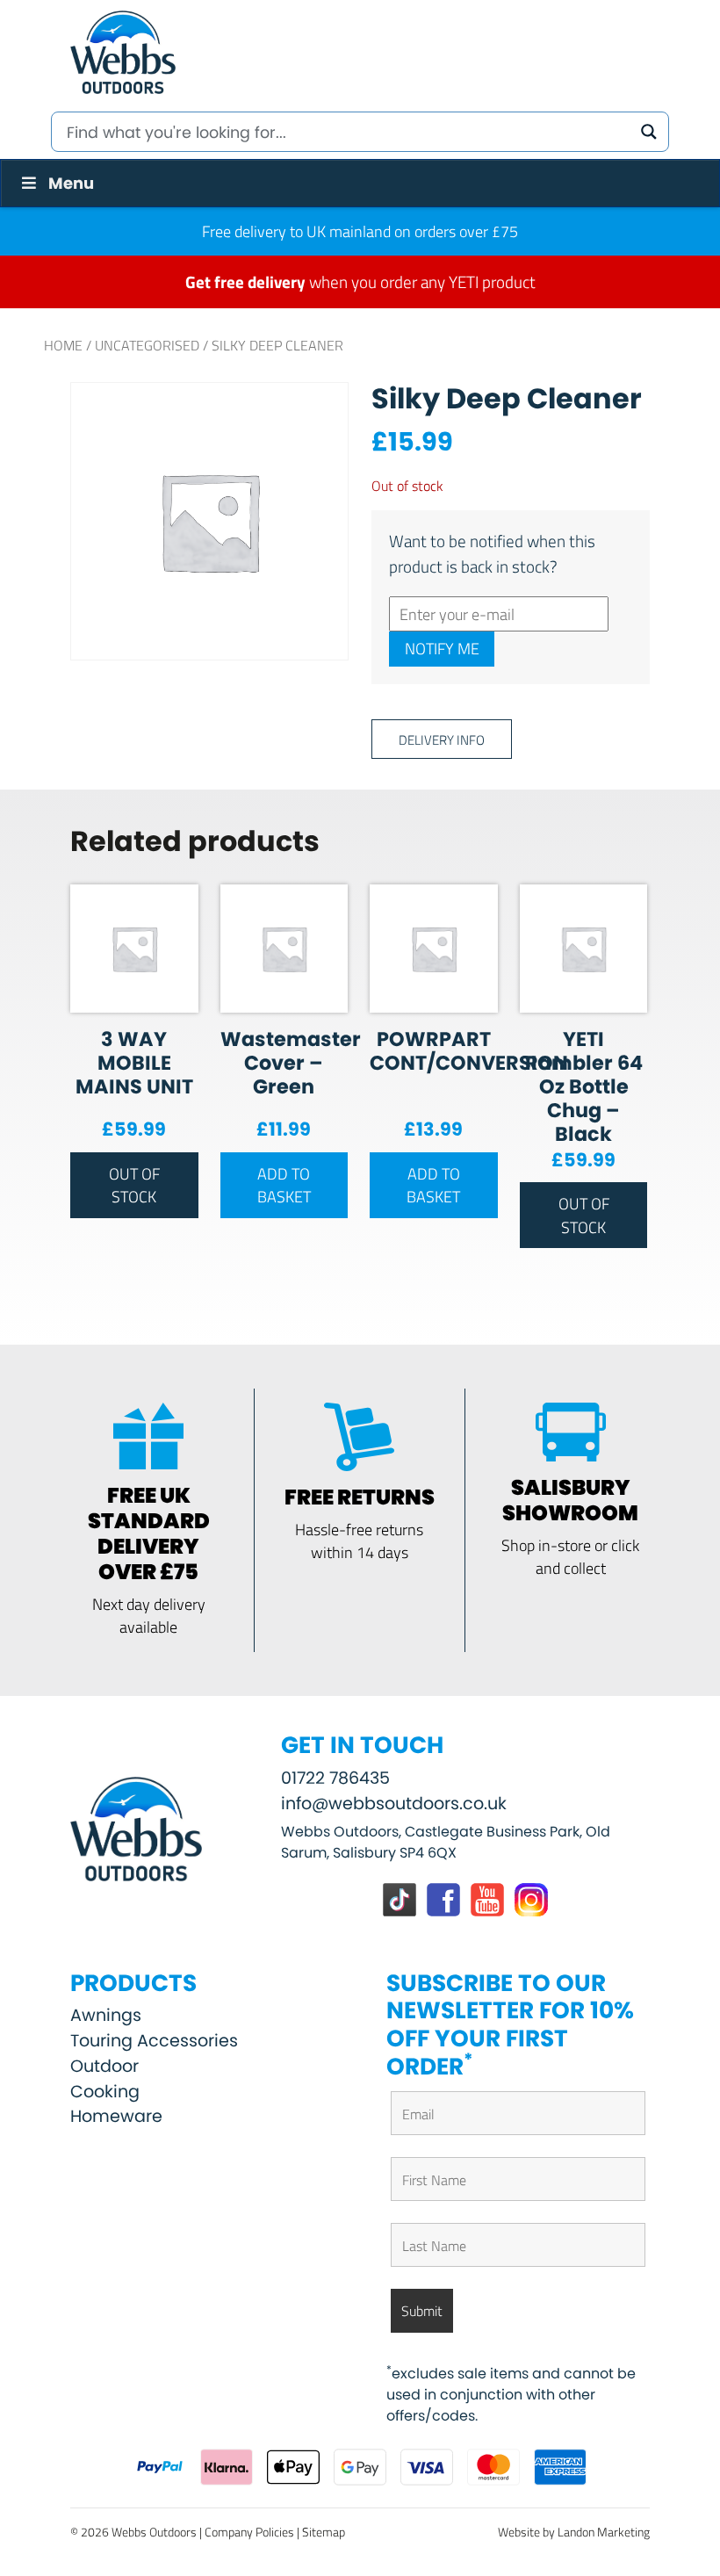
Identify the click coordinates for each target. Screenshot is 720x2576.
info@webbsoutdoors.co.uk (394, 1804)
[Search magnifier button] (649, 132)
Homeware (116, 2116)
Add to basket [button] (284, 1185)
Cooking (105, 2092)
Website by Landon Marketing (574, 2532)
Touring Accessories (154, 2041)
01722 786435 (335, 1778)
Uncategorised (147, 345)
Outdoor (104, 2066)
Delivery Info (442, 739)
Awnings (106, 2015)
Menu (71, 183)
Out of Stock (134, 1185)
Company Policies (249, 2532)
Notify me (442, 648)
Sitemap (324, 2532)
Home (63, 345)
